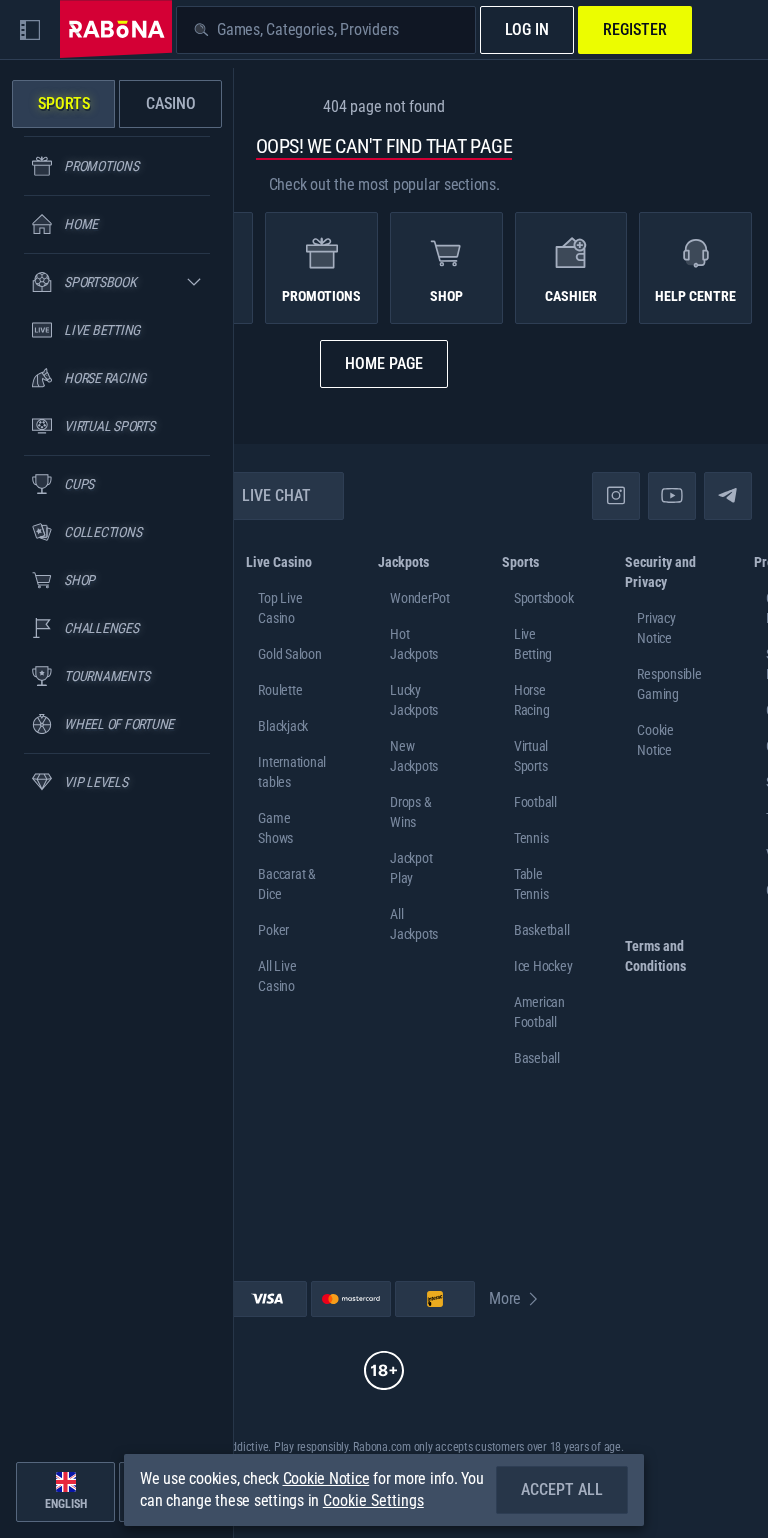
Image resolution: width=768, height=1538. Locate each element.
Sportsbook (544, 598)
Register (635, 29)
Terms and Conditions (655, 956)
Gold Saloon (289, 654)
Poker (273, 930)
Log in (527, 29)
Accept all (562, 1489)
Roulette (280, 690)
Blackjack (283, 726)
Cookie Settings (373, 1501)
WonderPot (420, 598)
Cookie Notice (326, 1478)
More (505, 1298)
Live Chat (276, 495)
